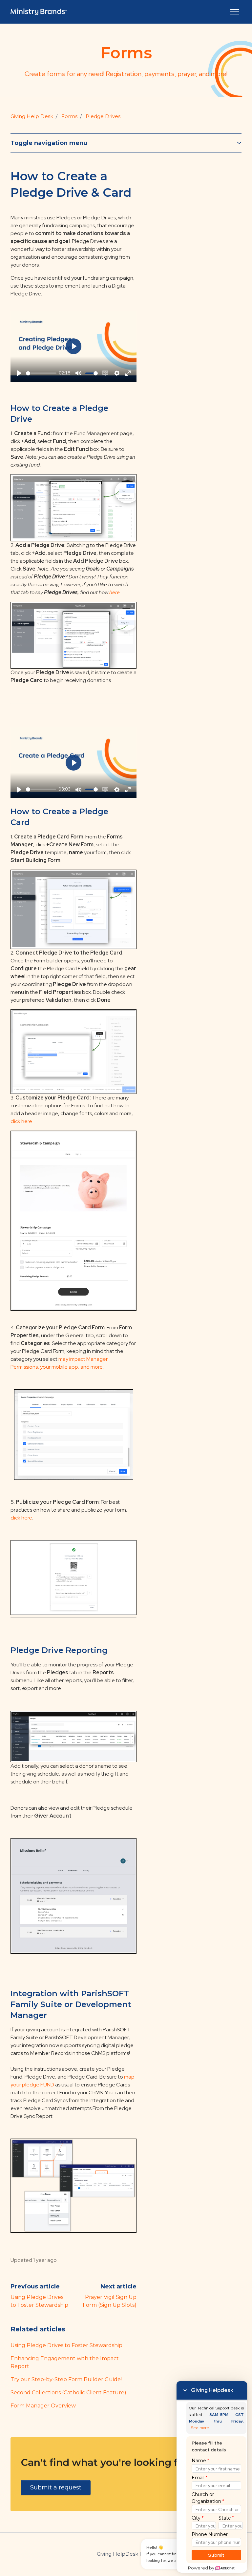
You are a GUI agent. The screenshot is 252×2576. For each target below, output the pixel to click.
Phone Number (210, 2534)
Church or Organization (208, 2498)
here (115, 592)
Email (199, 2478)
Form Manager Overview (43, 2406)
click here (21, 1121)
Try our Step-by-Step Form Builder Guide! (66, 2379)
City (198, 2518)
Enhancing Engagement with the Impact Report (65, 2362)
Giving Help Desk (32, 116)
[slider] (41, 373)
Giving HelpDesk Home (126, 2554)
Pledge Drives (103, 116)
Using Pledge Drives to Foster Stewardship (66, 2345)
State (226, 2518)
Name (200, 2461)
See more (200, 2428)
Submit (216, 2555)
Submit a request (56, 2487)
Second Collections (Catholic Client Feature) (68, 2393)
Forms (69, 116)
